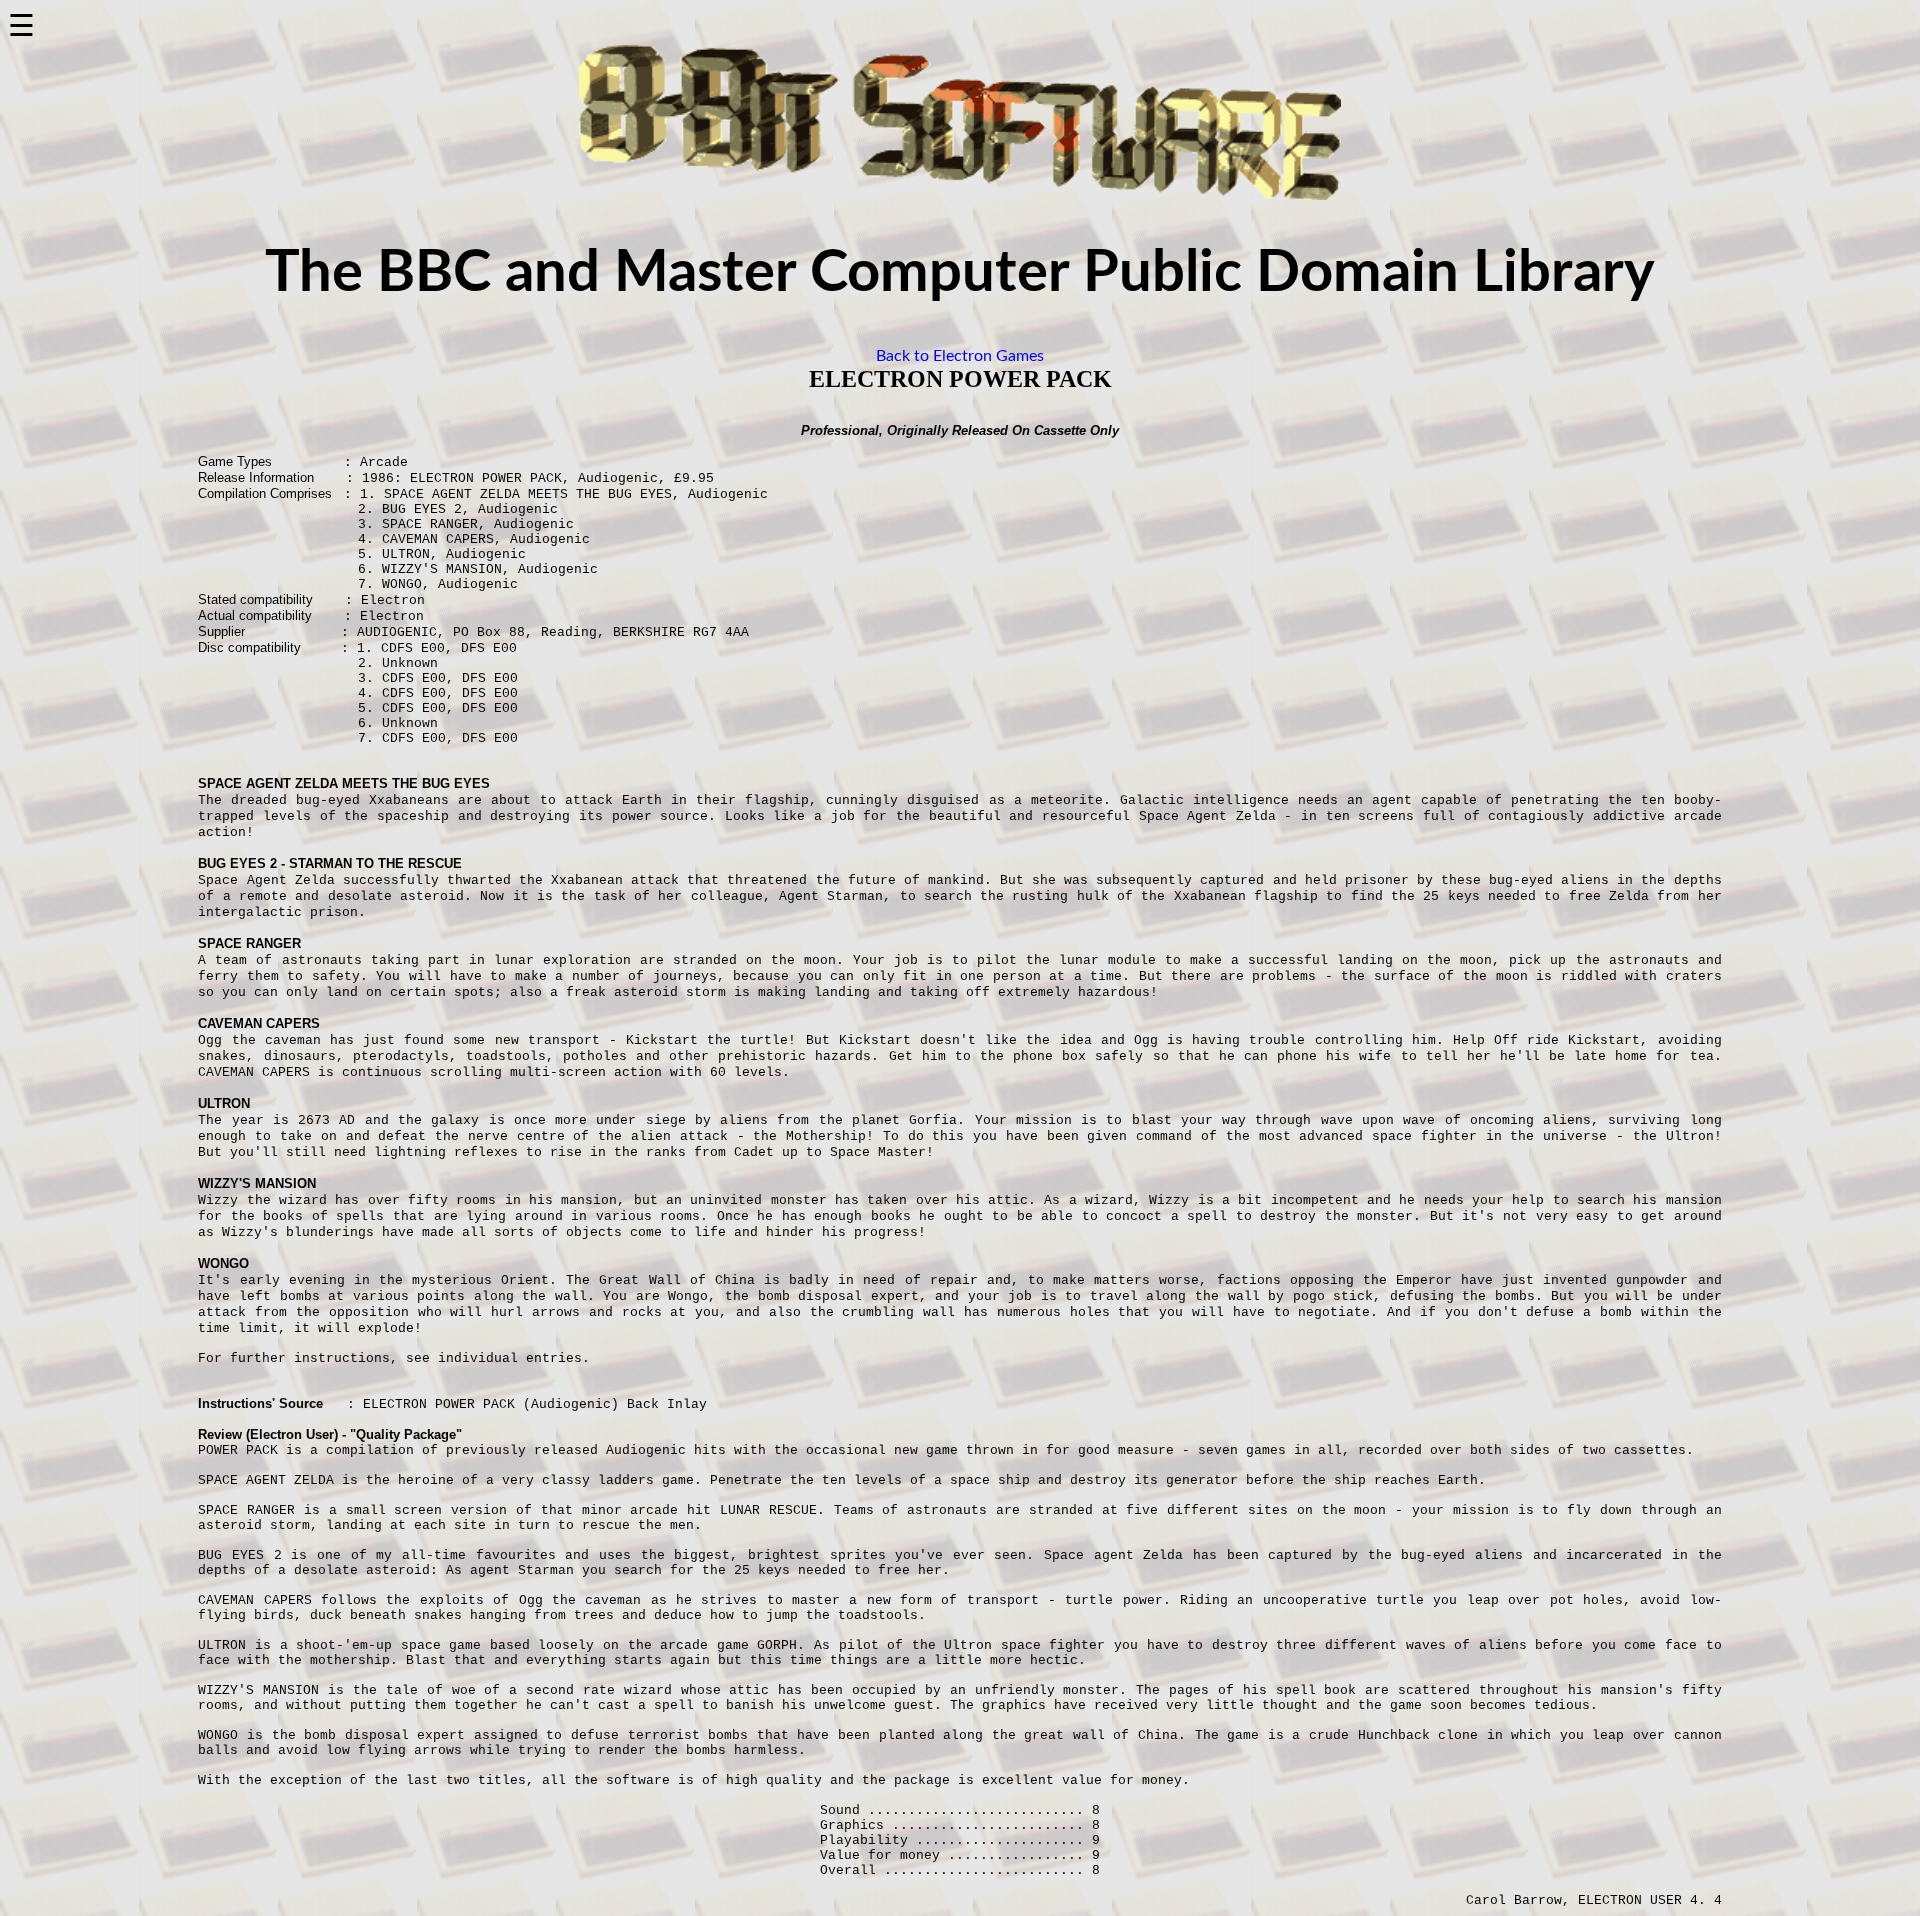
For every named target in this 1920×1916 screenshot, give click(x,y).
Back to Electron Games (960, 356)
